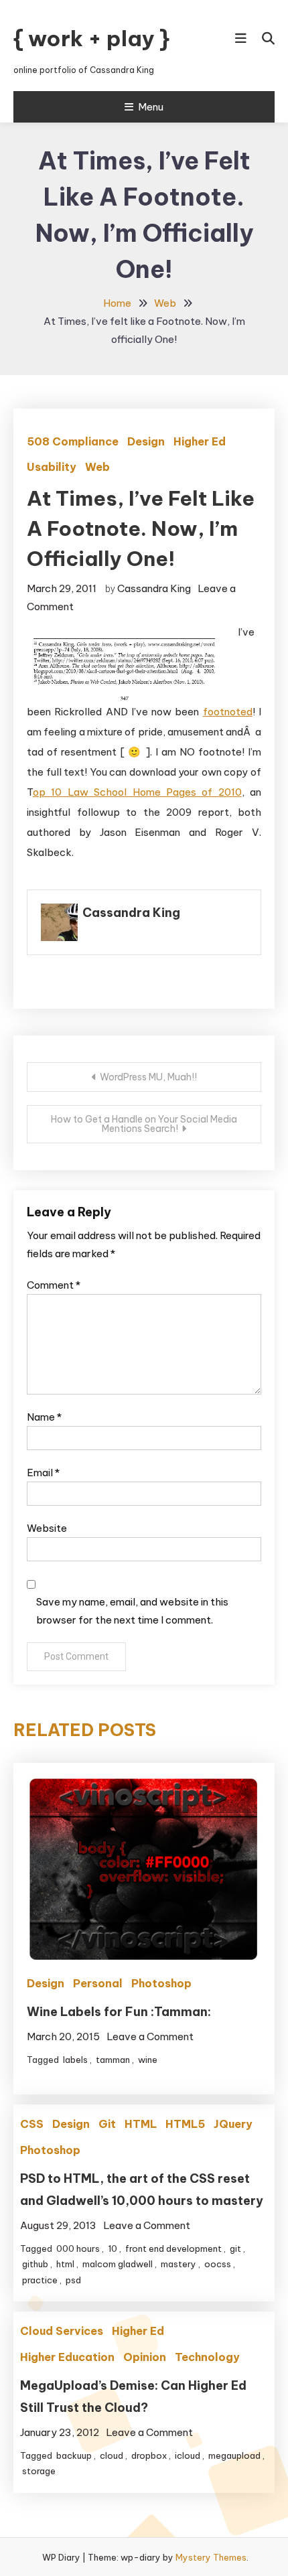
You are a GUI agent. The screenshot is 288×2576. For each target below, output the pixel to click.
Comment (54, 1285)
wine (148, 2060)
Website (47, 1528)
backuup (74, 2455)
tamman (113, 2060)
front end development (173, 2248)
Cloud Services (62, 2331)
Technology (207, 2357)
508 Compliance (73, 441)
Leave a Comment (150, 2036)
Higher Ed (200, 441)
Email (43, 1473)
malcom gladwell (118, 2264)
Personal (98, 1983)
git (235, 2248)
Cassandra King (154, 588)
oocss (218, 2264)
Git (107, 2124)
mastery (178, 2264)
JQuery (233, 2124)
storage (39, 2471)
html (65, 2264)
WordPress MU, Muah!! (148, 1077)
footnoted (228, 712)
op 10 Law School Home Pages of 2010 (137, 792)
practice (40, 2280)
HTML (141, 2124)
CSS (32, 2124)
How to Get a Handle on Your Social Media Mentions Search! (144, 1124)
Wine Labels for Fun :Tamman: (119, 2012)
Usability (52, 467)
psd (73, 2280)
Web (97, 467)
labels (75, 2060)
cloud (112, 2455)
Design (146, 441)
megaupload (234, 2455)
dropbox (149, 2455)
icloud (188, 2455)
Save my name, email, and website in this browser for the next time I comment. (132, 1611)
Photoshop (161, 1983)
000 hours (78, 2248)
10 (113, 2248)
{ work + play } (91, 38)
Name (44, 1417)
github (35, 2264)
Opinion (145, 2357)
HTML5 (185, 2124)
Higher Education (67, 2357)
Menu (151, 107)
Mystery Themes (211, 2557)
